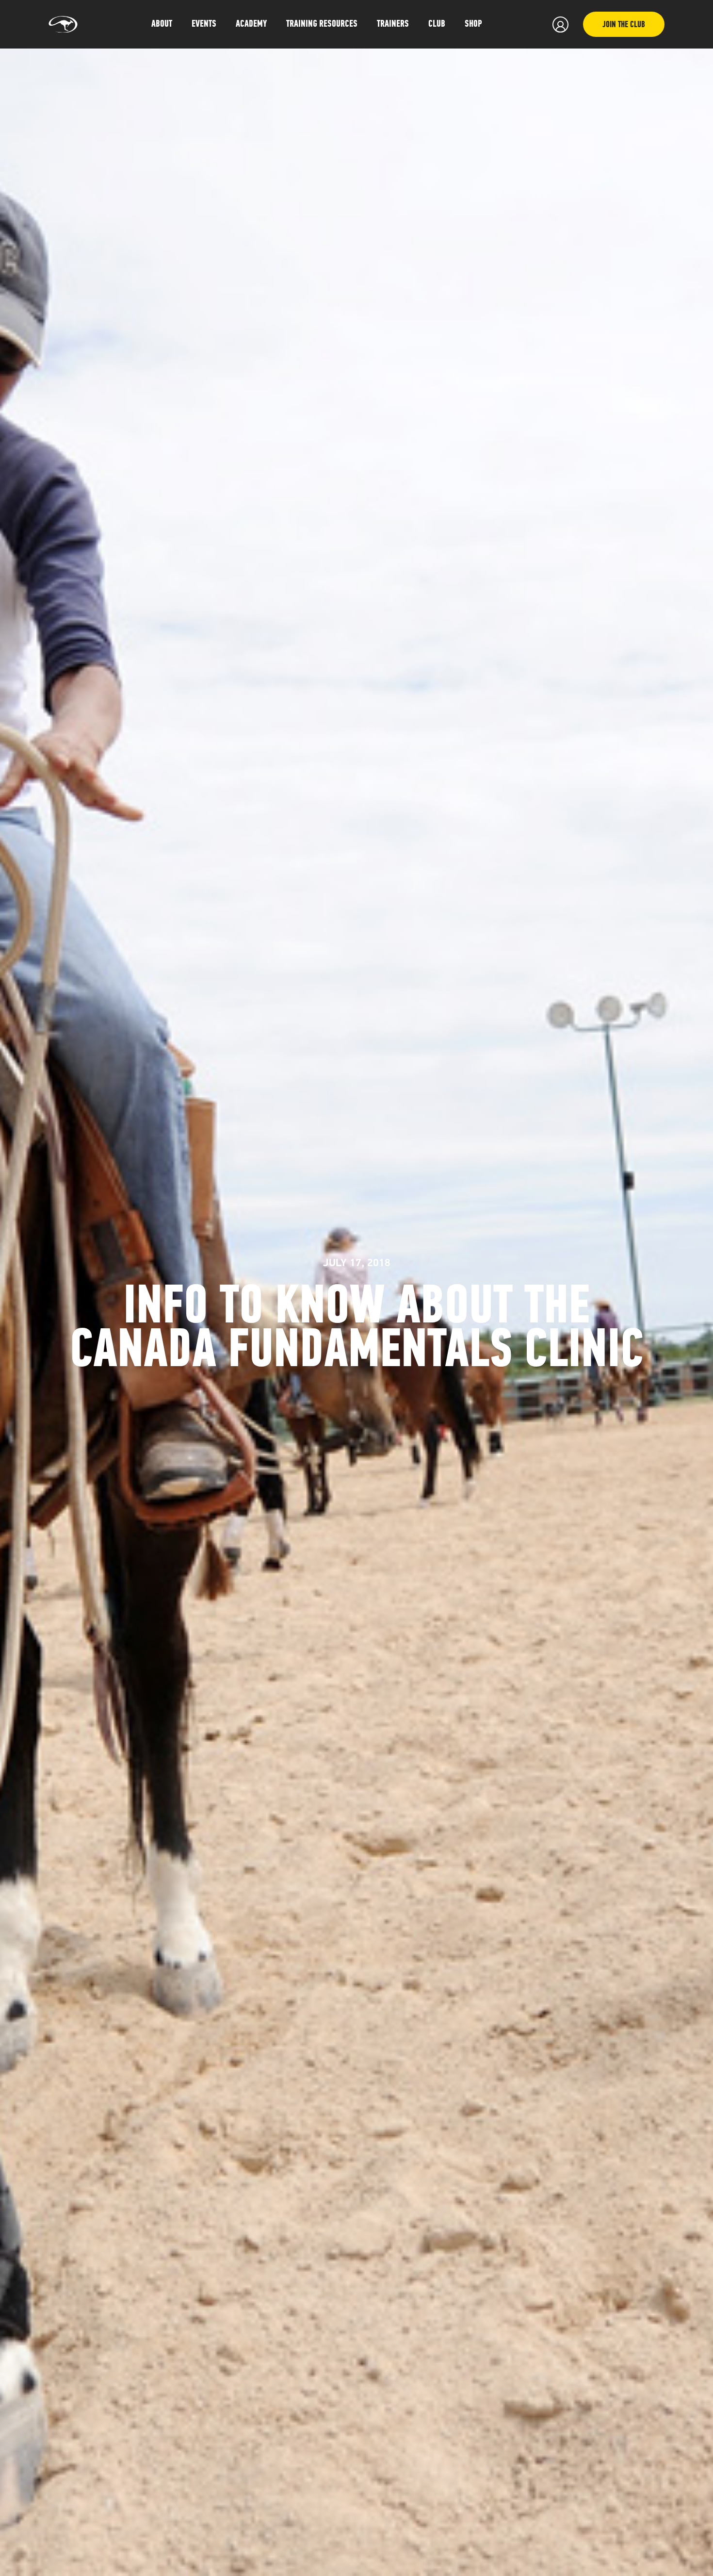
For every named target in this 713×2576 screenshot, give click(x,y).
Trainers (393, 24)
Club (437, 24)
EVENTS (204, 24)
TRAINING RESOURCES (322, 24)
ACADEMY (251, 24)
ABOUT (162, 24)
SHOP (473, 24)
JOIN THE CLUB (624, 25)
